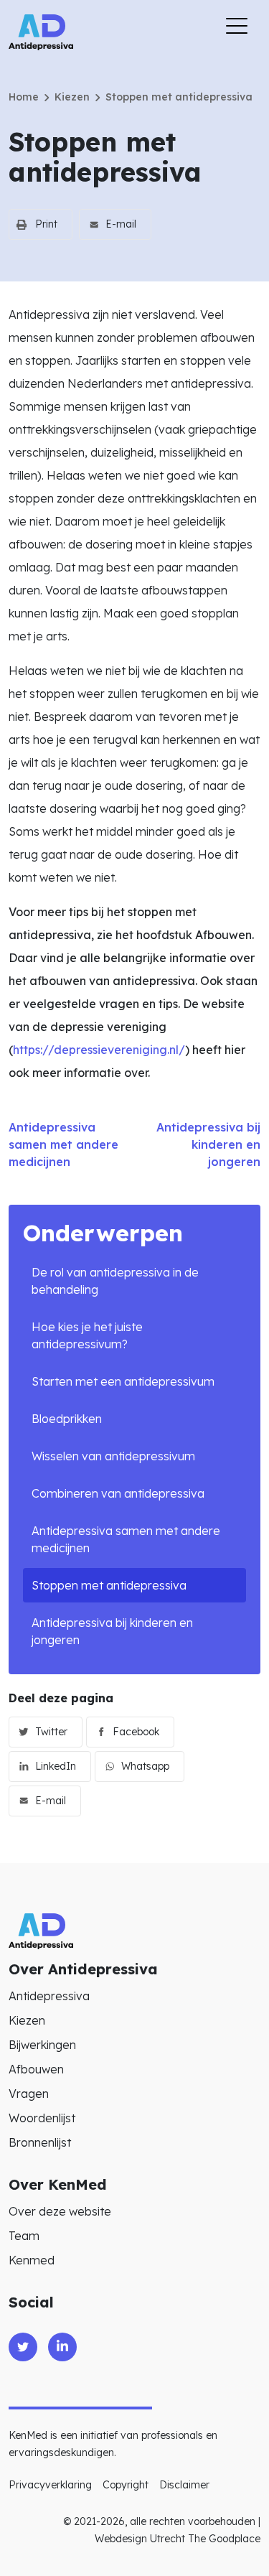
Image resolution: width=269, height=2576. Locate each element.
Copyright (126, 2485)
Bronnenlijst (40, 2142)
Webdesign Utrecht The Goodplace (178, 2539)
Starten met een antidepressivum (123, 1381)
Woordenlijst (42, 2118)
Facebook (136, 1732)
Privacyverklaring (50, 2485)
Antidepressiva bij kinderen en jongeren (112, 1631)
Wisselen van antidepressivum (113, 1456)
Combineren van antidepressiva (118, 1493)
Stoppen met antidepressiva (109, 1585)
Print (46, 224)
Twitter (51, 1732)
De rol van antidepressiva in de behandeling (115, 1281)
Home (24, 97)
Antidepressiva (49, 1996)
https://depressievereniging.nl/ (99, 1050)
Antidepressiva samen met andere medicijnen (126, 1539)
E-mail (121, 224)
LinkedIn (56, 1766)
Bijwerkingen (42, 2045)
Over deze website (60, 2211)
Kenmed (32, 2260)
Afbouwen (36, 2069)
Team (24, 2236)
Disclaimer (184, 2485)
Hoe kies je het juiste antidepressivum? (87, 1335)
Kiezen (72, 97)
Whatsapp (145, 1766)
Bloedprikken (67, 1419)
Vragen (29, 2094)
